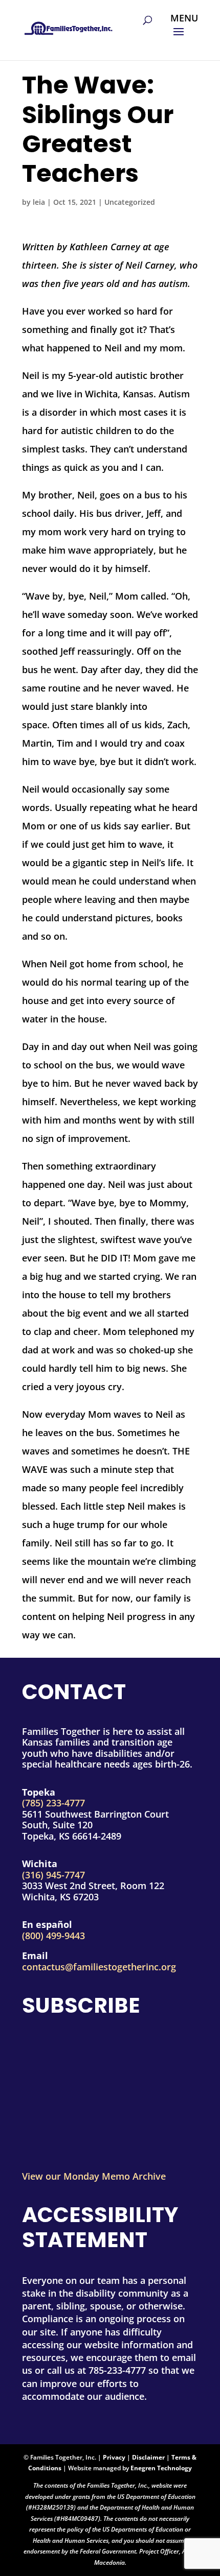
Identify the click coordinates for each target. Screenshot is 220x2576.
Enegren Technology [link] (161, 2468)
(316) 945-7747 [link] (53, 1875)
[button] (184, 32)
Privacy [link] (114, 2457)
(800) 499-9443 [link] (53, 1936)
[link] (69, 25)
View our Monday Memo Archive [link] (94, 2176)
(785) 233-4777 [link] (53, 1803)
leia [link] (39, 202)
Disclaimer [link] (148, 2457)
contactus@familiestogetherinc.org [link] (99, 1967)
